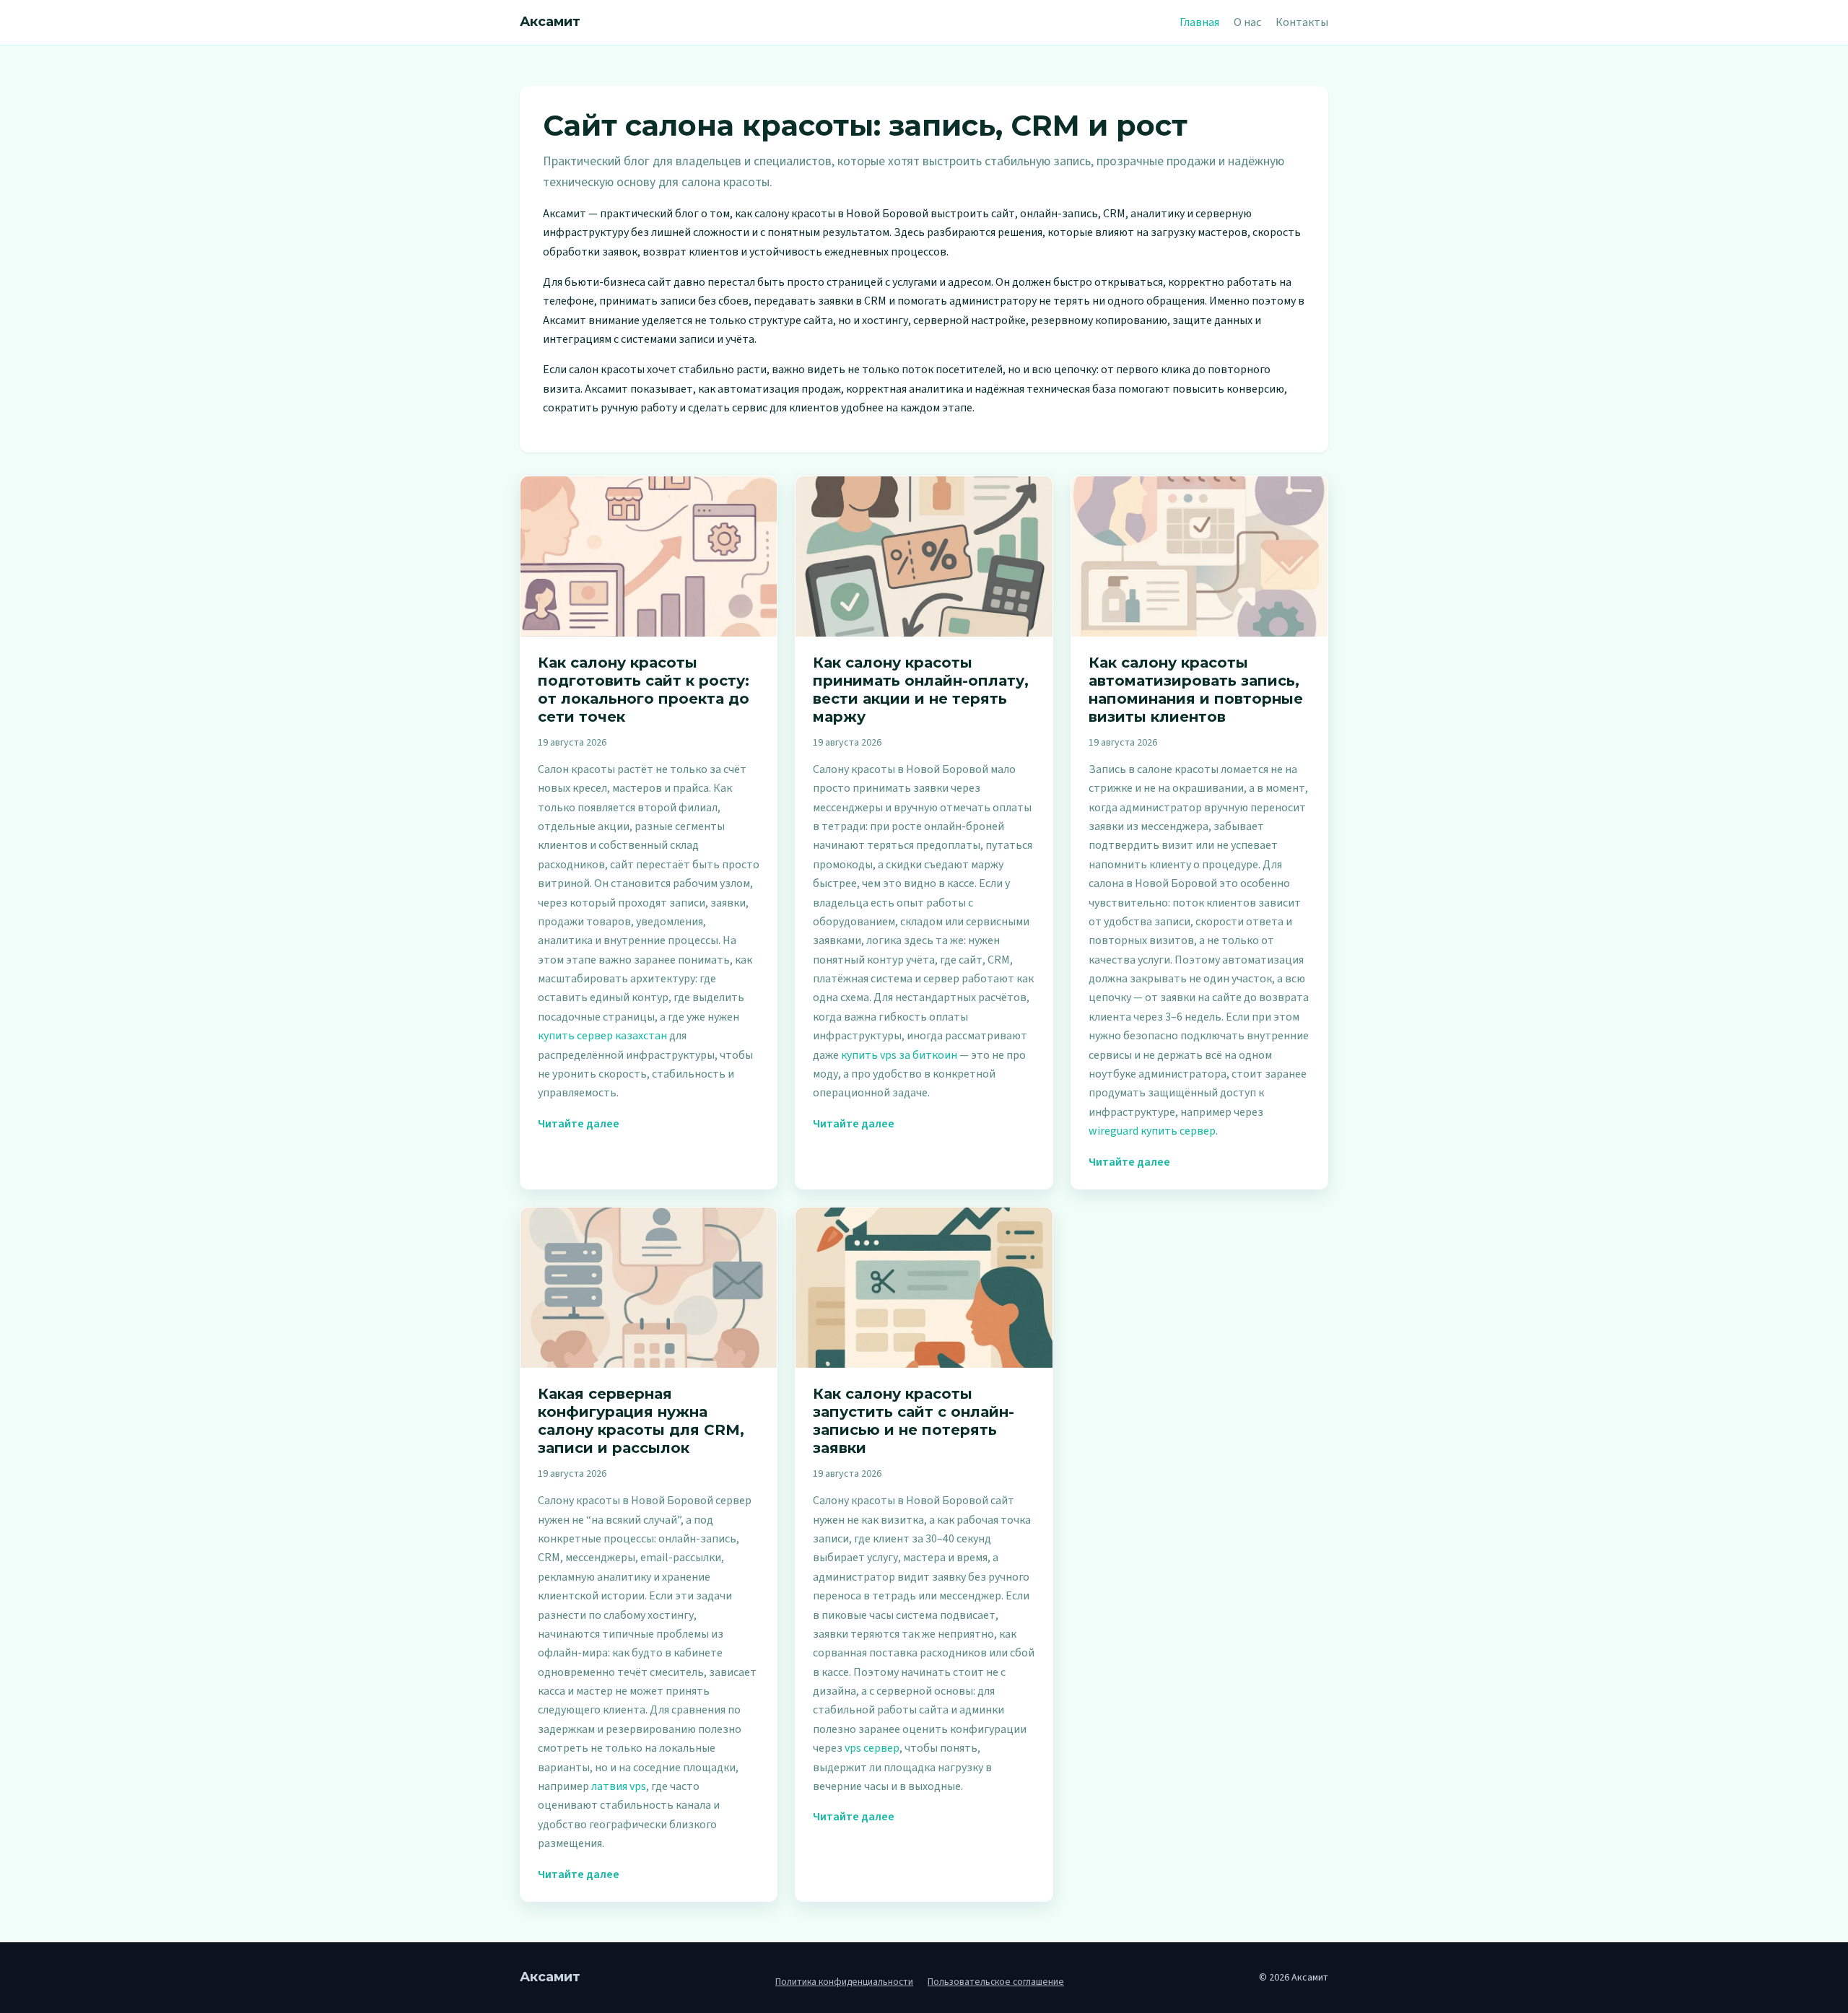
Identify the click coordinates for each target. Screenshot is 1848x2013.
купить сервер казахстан (602, 1036)
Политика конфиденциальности (844, 1982)
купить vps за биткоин (899, 1055)
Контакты (1302, 22)
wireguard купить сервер (1152, 1131)
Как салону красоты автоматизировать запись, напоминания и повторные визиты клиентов (1196, 690)
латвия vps (619, 1786)
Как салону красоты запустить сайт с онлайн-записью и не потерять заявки (914, 1421)
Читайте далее (579, 1124)
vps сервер (872, 1748)
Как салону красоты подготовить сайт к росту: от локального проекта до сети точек (644, 690)
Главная (1199, 22)
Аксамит (550, 22)
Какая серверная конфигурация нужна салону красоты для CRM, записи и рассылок (641, 1421)
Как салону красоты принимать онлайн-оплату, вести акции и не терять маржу (921, 690)
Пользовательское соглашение (996, 1982)
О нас (1247, 22)
